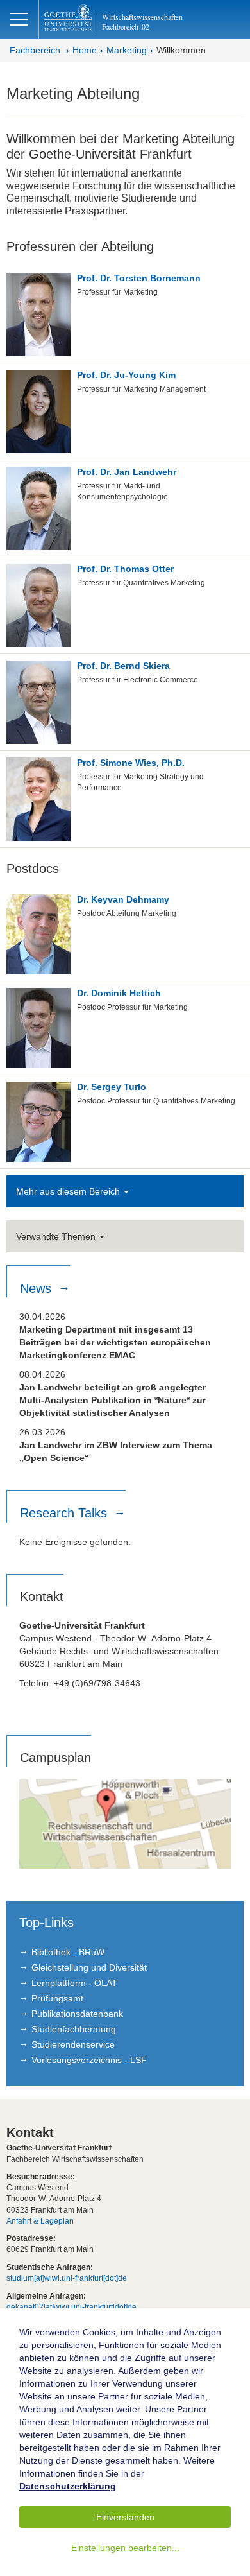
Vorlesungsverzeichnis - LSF (89, 2060)
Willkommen (181, 50)
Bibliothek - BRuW (68, 1952)
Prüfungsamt (57, 1998)
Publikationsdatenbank (77, 2014)
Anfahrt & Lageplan (40, 2221)
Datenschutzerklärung (68, 2486)
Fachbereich (35, 50)
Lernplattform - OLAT (74, 1983)
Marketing (127, 50)
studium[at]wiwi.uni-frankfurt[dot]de (67, 2278)
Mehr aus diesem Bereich (69, 1191)
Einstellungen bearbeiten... (125, 2548)
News (37, 1288)
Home (85, 50)
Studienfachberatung (74, 2029)
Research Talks (65, 1513)
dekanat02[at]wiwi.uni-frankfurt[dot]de (71, 2307)
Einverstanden (125, 2517)
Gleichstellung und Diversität (89, 1967)
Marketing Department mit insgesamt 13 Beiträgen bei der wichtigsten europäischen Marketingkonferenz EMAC (115, 1342)
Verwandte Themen (57, 1236)
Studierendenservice (73, 2044)
